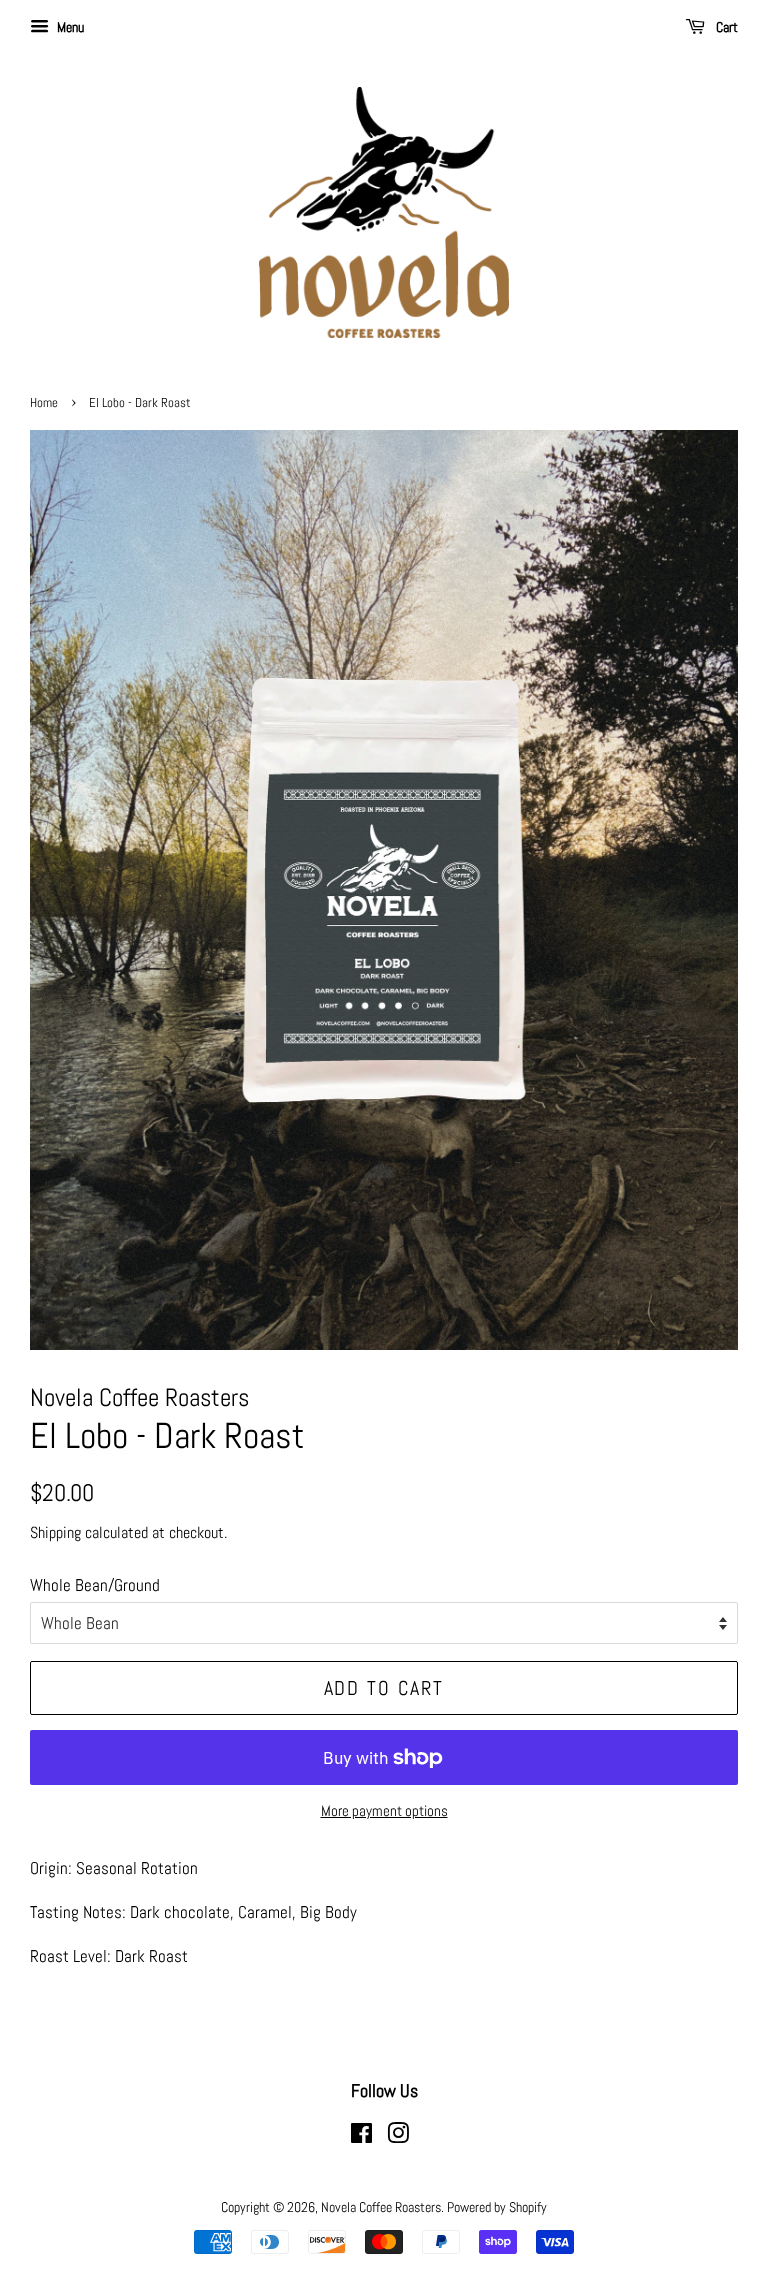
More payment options (384, 1810)
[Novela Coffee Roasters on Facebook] (361, 2137)
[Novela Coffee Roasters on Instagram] (398, 2137)
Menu (69, 27)
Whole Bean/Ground (95, 1585)
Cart (725, 27)
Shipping (55, 1532)
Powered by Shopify (497, 2207)
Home (44, 403)
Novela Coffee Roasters (381, 2207)
